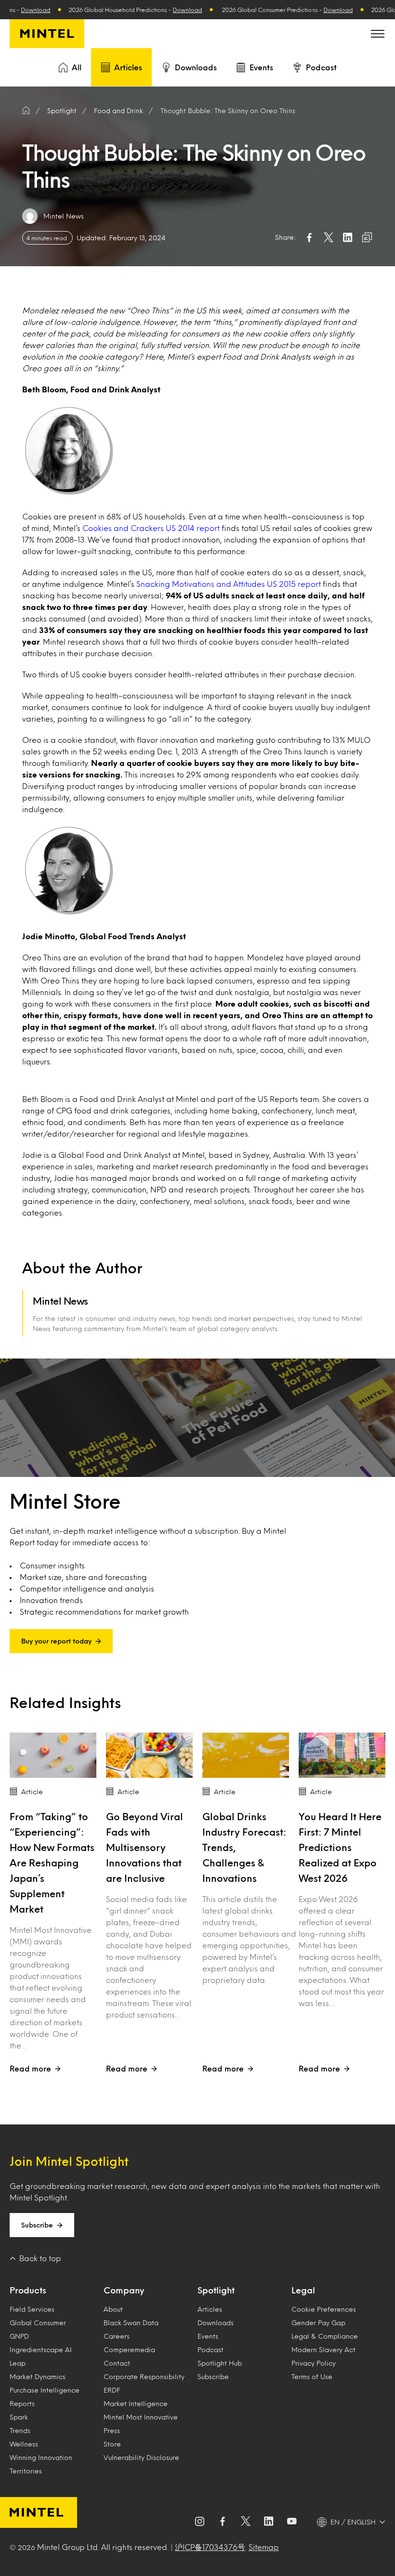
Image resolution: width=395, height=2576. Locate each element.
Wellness (24, 2444)
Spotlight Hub (220, 2363)
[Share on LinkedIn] (348, 237)
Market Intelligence (136, 2403)
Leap (18, 2363)
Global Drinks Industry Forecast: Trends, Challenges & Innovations (244, 1847)
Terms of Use (312, 2376)
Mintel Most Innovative (141, 2417)
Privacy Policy (314, 2363)
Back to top (40, 2258)
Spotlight (216, 2290)
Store (112, 2444)
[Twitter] (246, 2522)
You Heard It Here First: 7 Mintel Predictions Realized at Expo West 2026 (340, 1847)
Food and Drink (118, 110)
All (77, 67)
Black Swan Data (131, 2323)
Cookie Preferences (324, 2309)
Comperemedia (129, 2349)
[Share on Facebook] (309, 237)
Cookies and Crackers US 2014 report (151, 528)
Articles (128, 67)
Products (28, 2290)
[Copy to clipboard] (367, 237)
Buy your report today (56, 1641)
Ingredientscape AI (41, 2349)
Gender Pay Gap (318, 2323)
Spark (19, 2417)
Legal (303, 2290)
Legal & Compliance (325, 2336)
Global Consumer (38, 2323)
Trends (20, 2430)
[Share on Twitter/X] (329, 237)
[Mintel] (47, 34)
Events (261, 67)
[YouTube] (292, 2522)
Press (112, 2430)
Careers (117, 2336)
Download (141, 10)
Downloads (196, 67)
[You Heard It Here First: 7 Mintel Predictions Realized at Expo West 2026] (342, 1755)
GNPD (19, 2336)
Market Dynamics (38, 2376)
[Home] (26, 111)
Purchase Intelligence (45, 2390)
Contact (117, 2363)
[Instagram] (199, 2522)
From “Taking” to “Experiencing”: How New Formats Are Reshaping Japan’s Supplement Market (52, 1863)
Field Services (32, 2309)
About (113, 2309)
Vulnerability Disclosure (141, 2457)
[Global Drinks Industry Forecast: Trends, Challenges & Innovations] (246, 1755)
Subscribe (37, 2225)
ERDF (112, 2390)
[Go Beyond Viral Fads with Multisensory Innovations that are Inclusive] (149, 1755)
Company (124, 2290)
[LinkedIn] (269, 2522)
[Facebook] (223, 2522)
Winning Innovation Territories (41, 2464)
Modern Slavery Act (323, 2349)
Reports (22, 2403)
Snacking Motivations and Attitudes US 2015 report (229, 584)
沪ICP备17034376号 (210, 2547)
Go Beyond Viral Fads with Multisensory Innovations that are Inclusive (145, 1847)
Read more (30, 2068)
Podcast (321, 67)
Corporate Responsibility (144, 2376)
